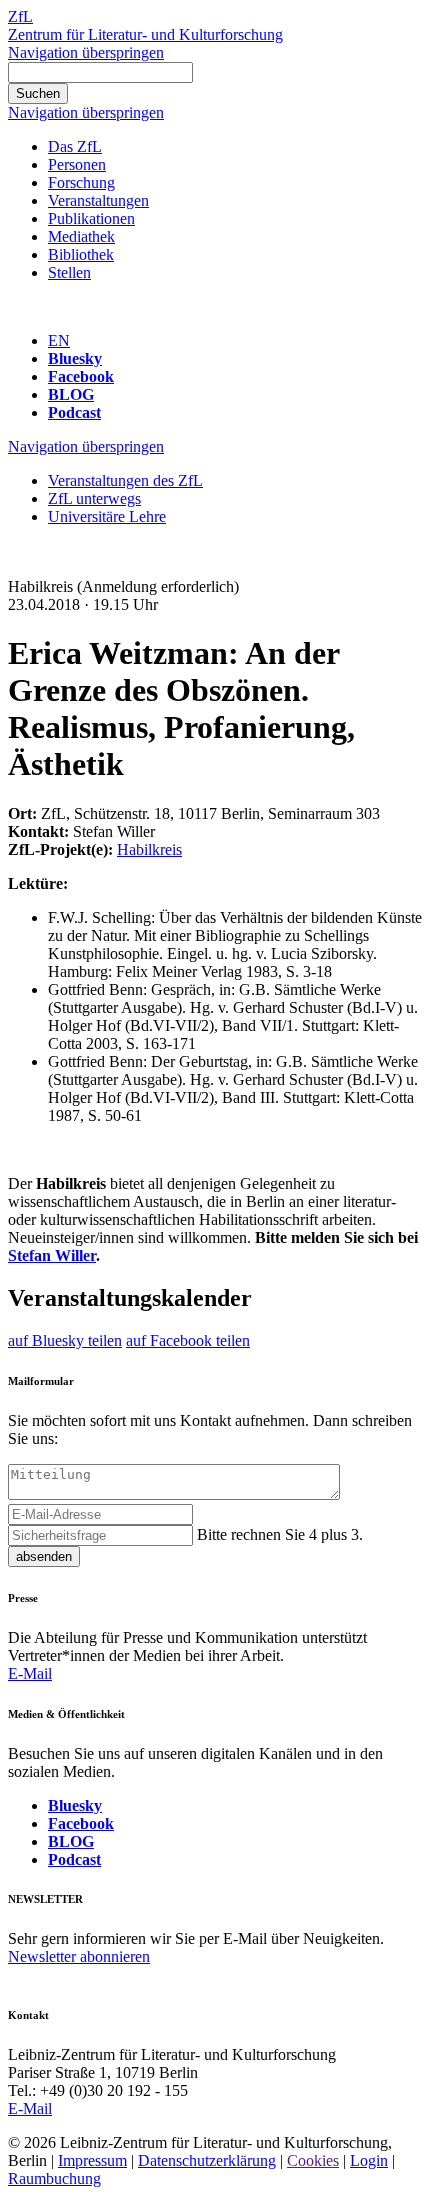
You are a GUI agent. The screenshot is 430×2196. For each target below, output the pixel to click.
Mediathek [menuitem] (81, 236)
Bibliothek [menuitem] (81, 254)
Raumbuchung (54, 2178)
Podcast (74, 412)
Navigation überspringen (86, 52)
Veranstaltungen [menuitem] (98, 200)
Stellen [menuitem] (69, 272)
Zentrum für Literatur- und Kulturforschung (145, 34)
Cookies (313, 2160)
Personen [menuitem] (77, 164)
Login (369, 2160)
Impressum (92, 2160)
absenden (44, 1556)
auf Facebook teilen (188, 1340)
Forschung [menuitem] (81, 182)
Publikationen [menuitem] (91, 218)
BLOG (71, 394)
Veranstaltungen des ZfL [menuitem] (125, 480)
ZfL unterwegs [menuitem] (94, 498)
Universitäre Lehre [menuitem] (107, 516)
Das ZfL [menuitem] (75, 146)
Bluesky (75, 358)
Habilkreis (149, 849)
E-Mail (30, 1673)
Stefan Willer (52, 1255)
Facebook (81, 376)
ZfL (20, 16)
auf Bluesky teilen (65, 1340)
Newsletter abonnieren (79, 1956)
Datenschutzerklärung (207, 2160)
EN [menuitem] (59, 340)
